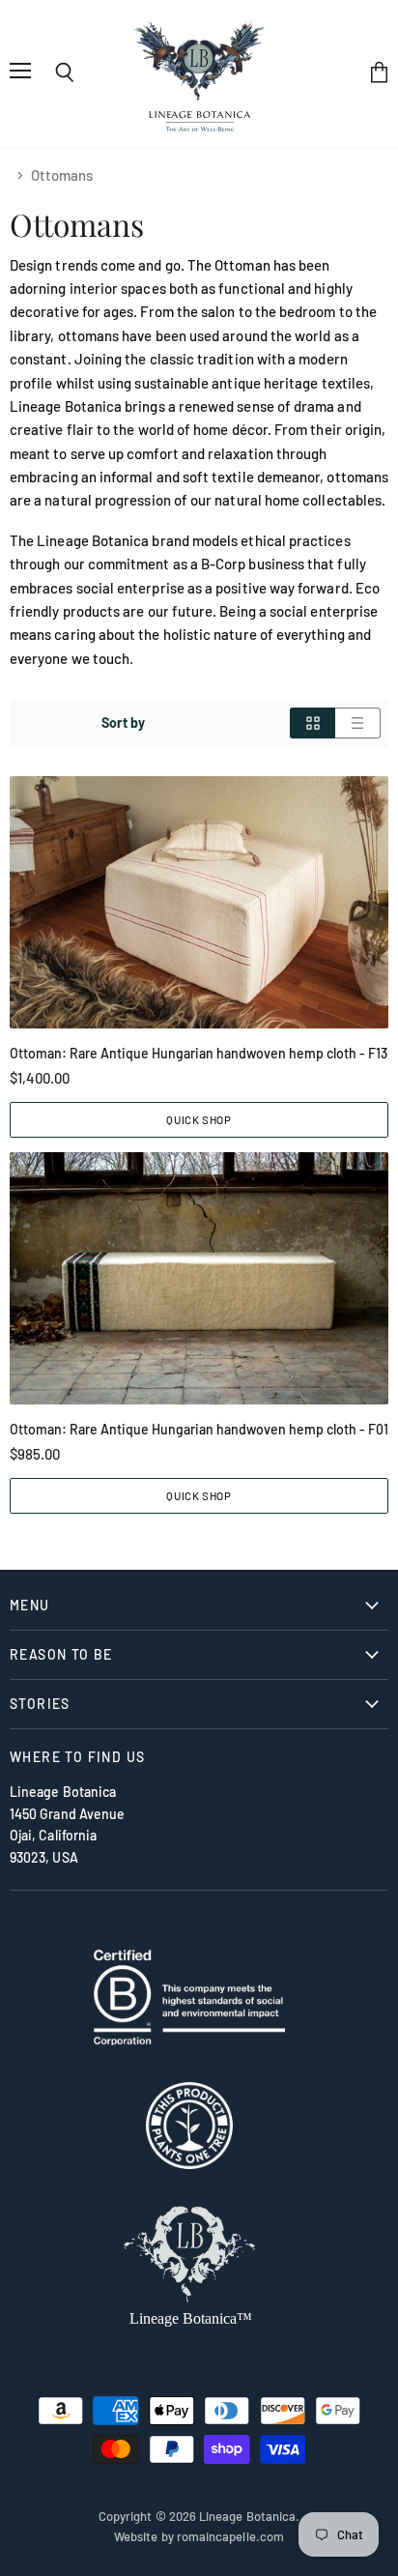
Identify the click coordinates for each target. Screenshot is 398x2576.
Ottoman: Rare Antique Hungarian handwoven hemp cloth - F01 (199, 1429)
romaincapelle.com (230, 2536)
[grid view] (313, 723)
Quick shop (199, 1119)
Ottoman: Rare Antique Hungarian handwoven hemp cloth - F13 (199, 1053)
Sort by (123, 723)
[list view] (358, 723)
